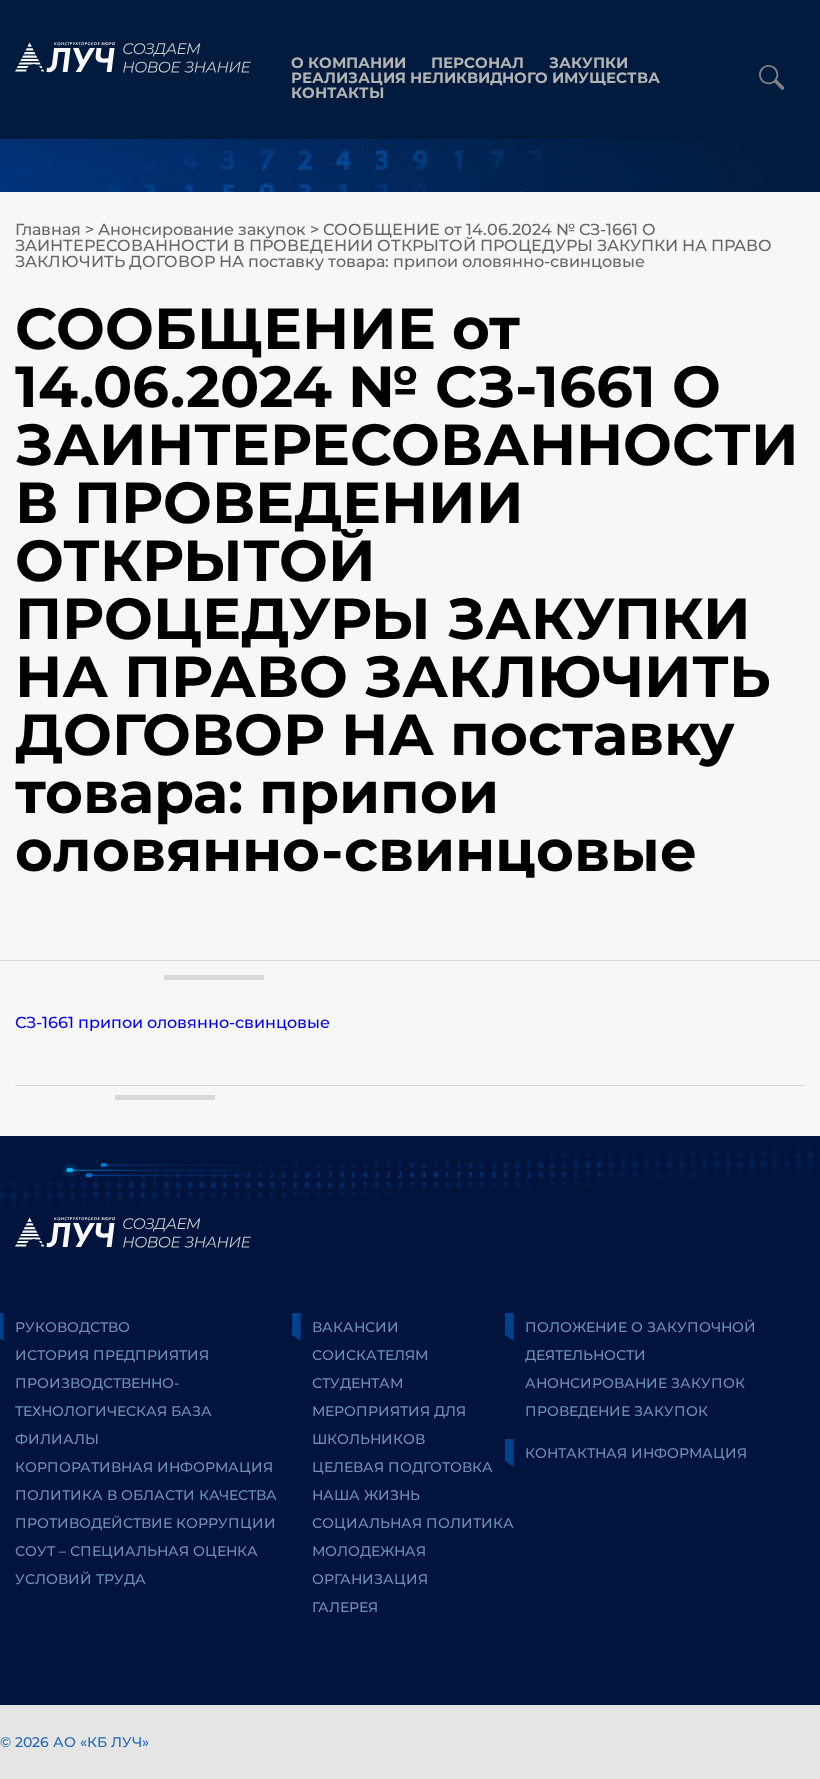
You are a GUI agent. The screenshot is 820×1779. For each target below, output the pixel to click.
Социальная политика (413, 1523)
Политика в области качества (146, 1495)
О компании (348, 62)
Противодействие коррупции (145, 1523)
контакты (337, 92)
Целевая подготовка (402, 1467)
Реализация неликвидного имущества (475, 77)
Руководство (72, 1327)
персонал (477, 62)
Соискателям (370, 1355)
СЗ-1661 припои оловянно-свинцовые (172, 1022)
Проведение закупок (616, 1411)
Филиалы (57, 1439)
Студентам (357, 1383)
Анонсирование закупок (202, 229)
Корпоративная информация (144, 1467)
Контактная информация (636, 1453)
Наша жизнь (366, 1495)
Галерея (345, 1607)
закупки (588, 62)
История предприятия (112, 1355)
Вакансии (355, 1327)
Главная (48, 229)
